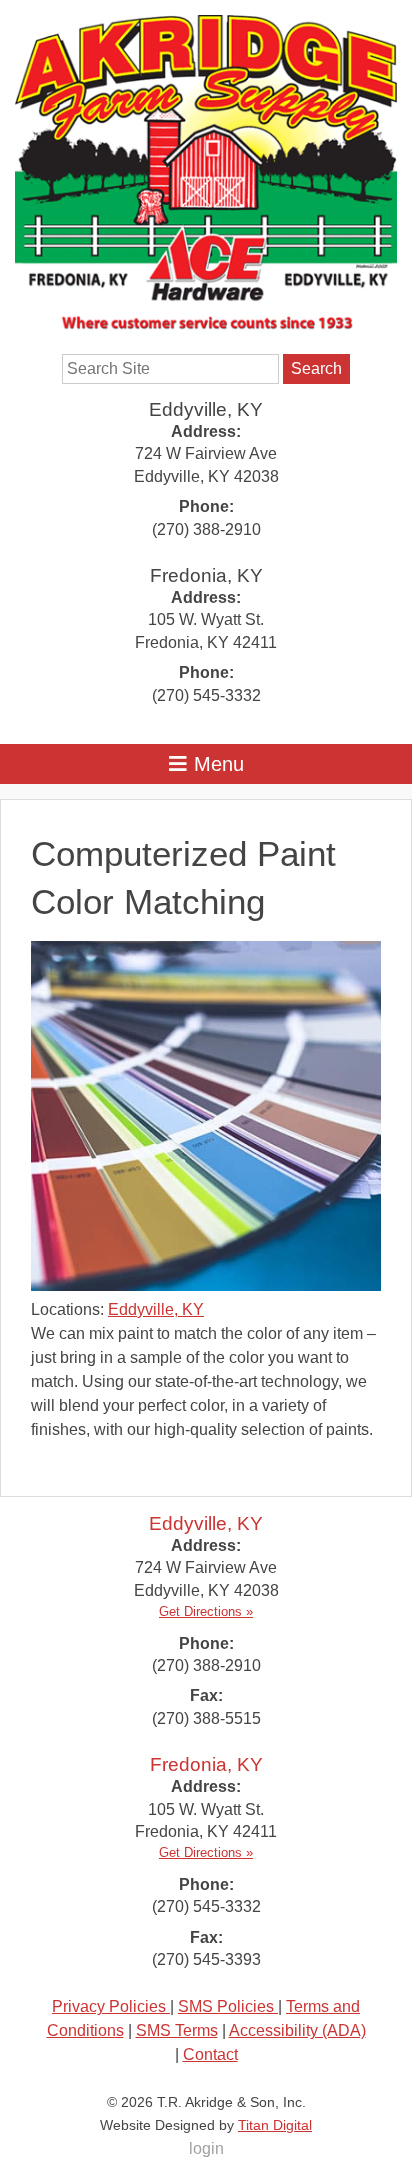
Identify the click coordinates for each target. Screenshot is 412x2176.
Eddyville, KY (206, 409)
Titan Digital (275, 2125)
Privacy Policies (111, 2006)
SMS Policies (228, 2006)
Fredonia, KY (206, 575)
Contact (210, 2054)
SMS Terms (177, 2030)
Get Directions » (206, 1611)
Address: (206, 431)
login (206, 2148)
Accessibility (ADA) (297, 2030)
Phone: (206, 506)
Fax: (206, 1695)
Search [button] (316, 368)
